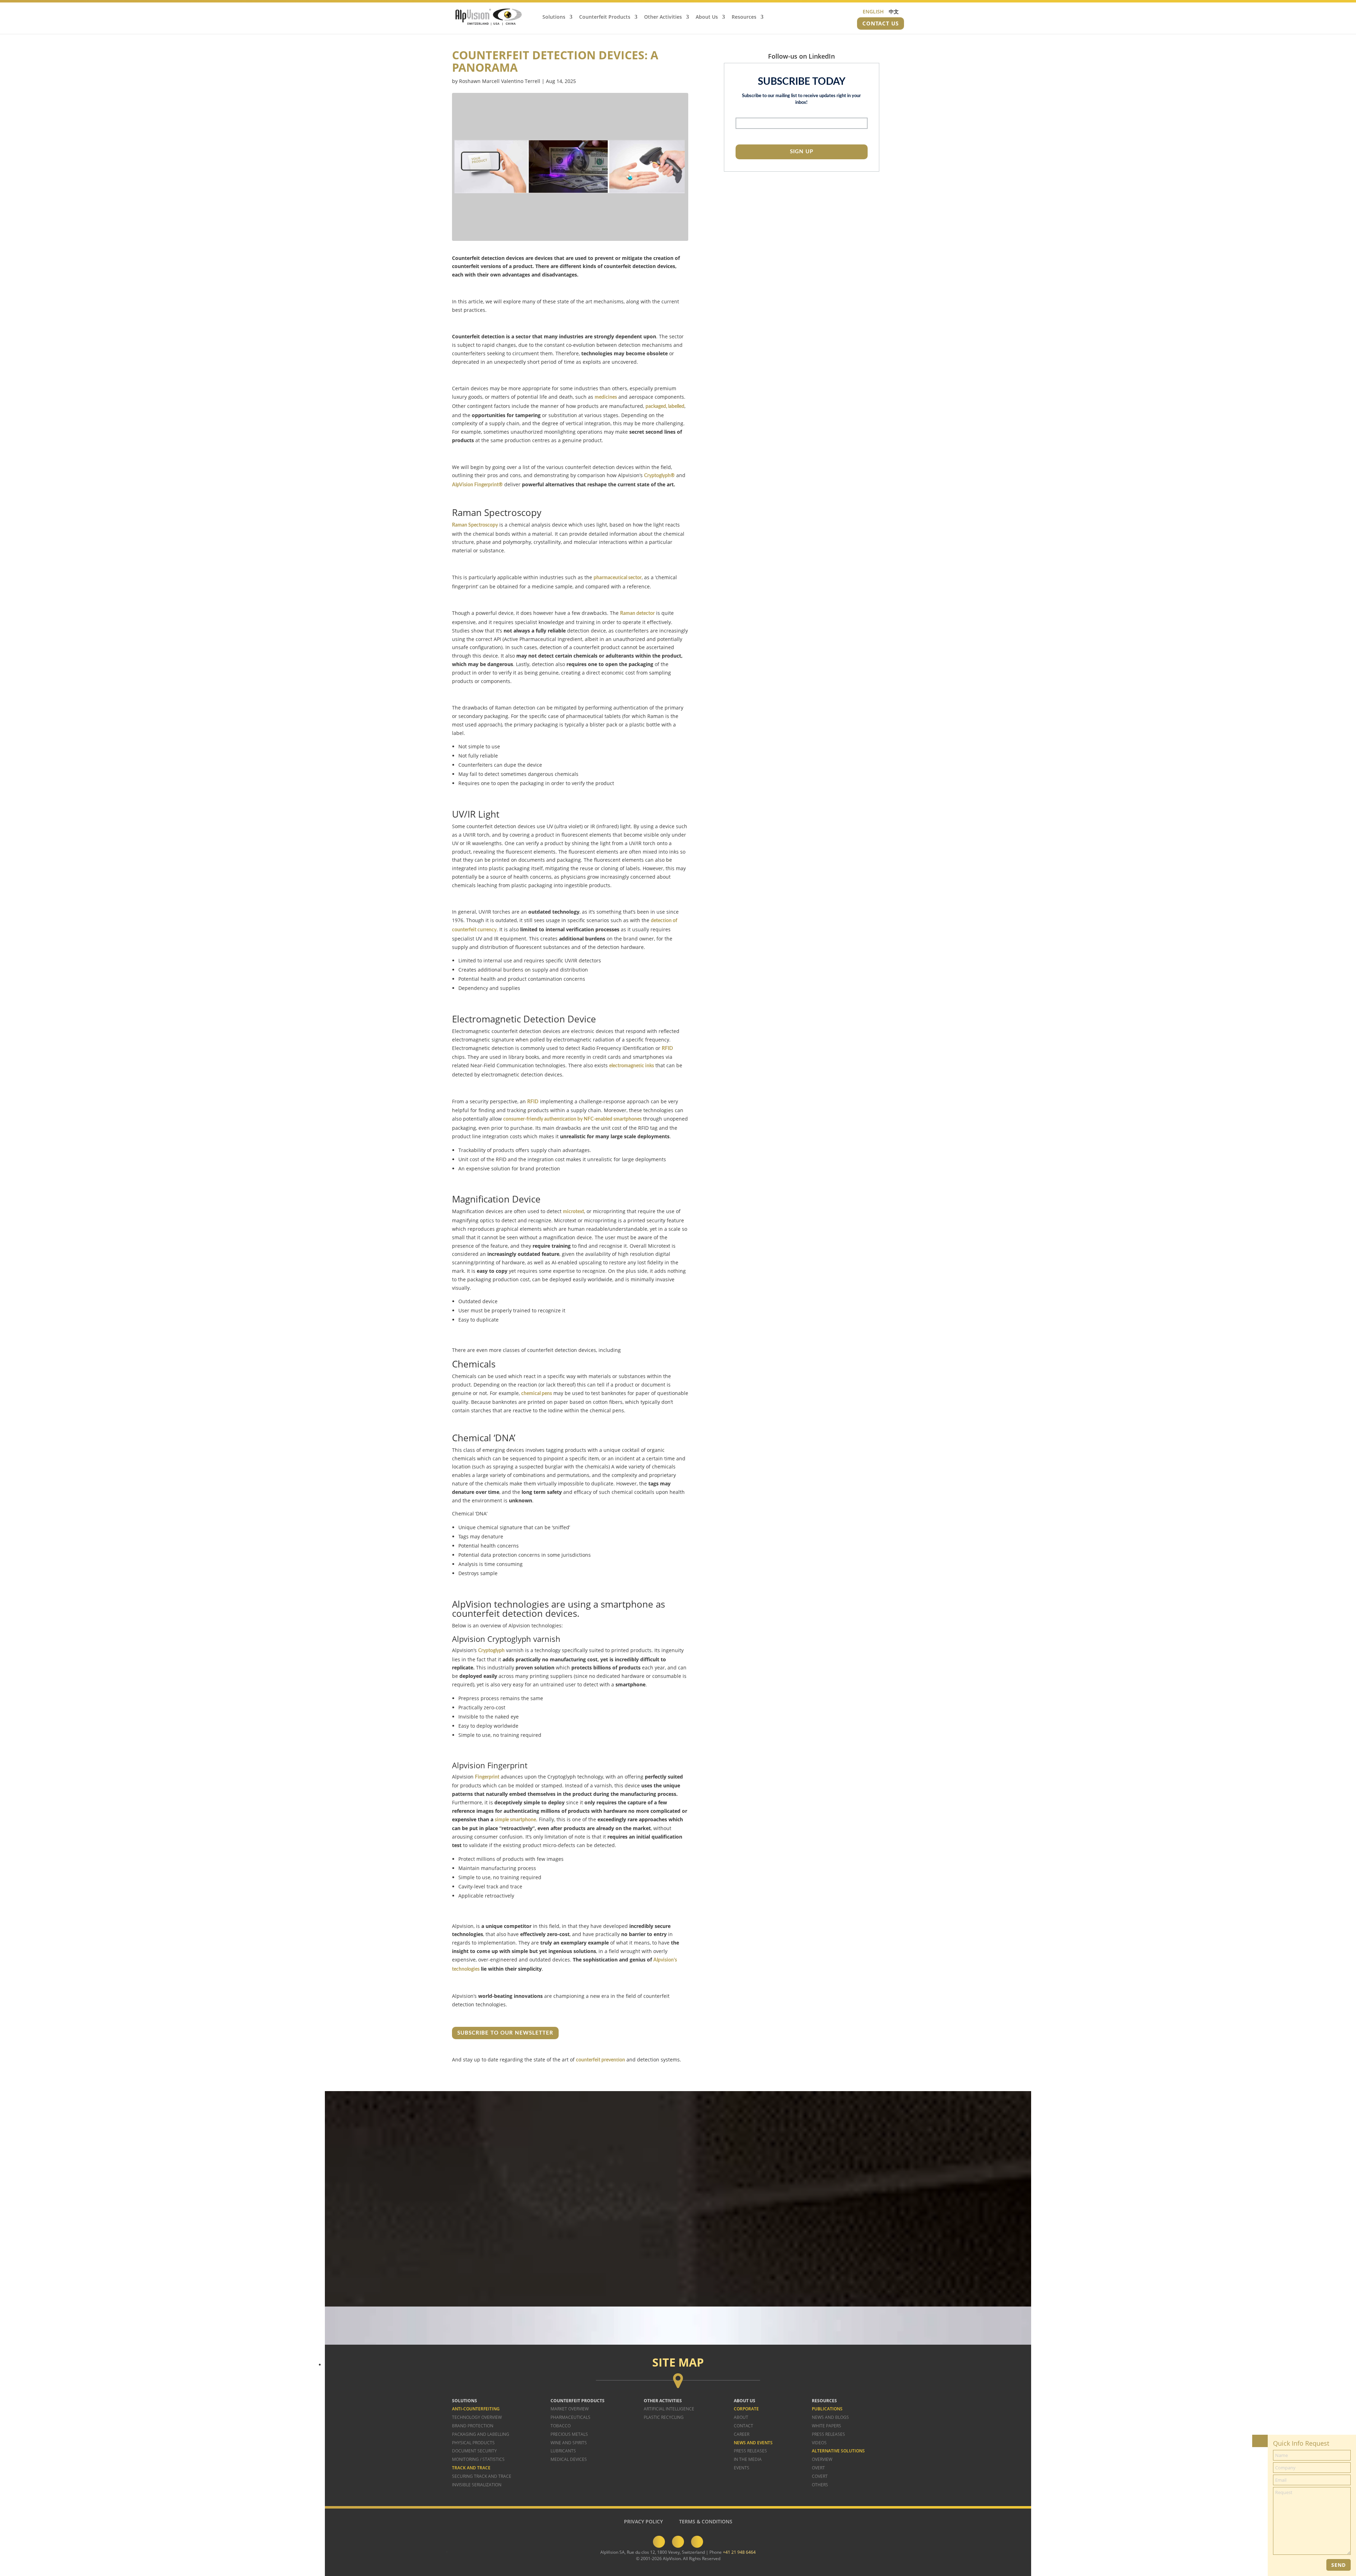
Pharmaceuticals (570, 2417)
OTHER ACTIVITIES (663, 2401)
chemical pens (537, 1394)
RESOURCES (824, 2401)
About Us (707, 17)
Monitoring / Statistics (478, 2459)
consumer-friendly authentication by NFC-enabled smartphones (572, 1119)
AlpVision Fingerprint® (477, 485)
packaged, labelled (665, 406)
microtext (573, 1212)
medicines (606, 397)
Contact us (881, 23)
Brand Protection (473, 2426)
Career (742, 2434)
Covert (820, 2476)
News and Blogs (830, 2417)
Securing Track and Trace (482, 2476)
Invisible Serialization (477, 2485)
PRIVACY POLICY (643, 2521)
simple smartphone (515, 1820)
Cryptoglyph (491, 1651)
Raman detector (637, 613)
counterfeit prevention (600, 2060)
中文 (894, 11)
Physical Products (473, 2443)
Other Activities (663, 17)
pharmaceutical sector (618, 578)
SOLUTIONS (465, 2401)
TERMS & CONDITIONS (706, 2521)
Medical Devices (569, 2459)
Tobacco (561, 2426)
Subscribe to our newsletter (505, 2033)
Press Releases (750, 2451)
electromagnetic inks (632, 1066)
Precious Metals (569, 2434)
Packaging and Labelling (481, 2434)
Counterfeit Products (605, 17)
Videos (819, 2443)
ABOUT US (745, 2401)
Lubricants (563, 2451)
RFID (667, 1049)
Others (820, 2485)
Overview (822, 2459)
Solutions (554, 17)
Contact (744, 2426)
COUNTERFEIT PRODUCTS (578, 2401)
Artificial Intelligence (669, 2409)
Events (742, 2468)
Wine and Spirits (569, 2443)
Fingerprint (487, 1777)
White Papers (826, 2426)
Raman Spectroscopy (475, 525)
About (741, 2417)
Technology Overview (477, 2417)
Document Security (474, 2451)
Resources (744, 17)
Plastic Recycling (664, 2417)
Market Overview (570, 2409)
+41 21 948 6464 (739, 2552)
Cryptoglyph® (659, 476)
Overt (818, 2468)
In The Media (748, 2459)
